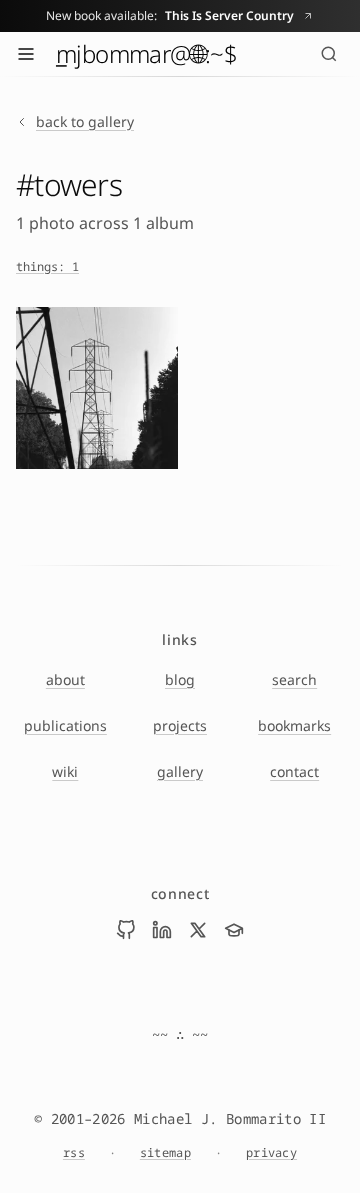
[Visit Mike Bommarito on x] (198, 930)
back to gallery (85, 121)
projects (180, 725)
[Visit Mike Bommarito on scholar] (234, 930)
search (294, 679)
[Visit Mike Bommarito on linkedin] (162, 930)
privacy (271, 1153)
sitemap (165, 1153)
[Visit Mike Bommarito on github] (126, 930)
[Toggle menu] (26, 54)
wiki (65, 771)
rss (74, 1153)
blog (180, 679)
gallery (180, 771)
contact (294, 771)
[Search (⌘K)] (329, 54)
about (65, 679)
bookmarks (294, 725)
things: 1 (47, 267)
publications (65, 725)
